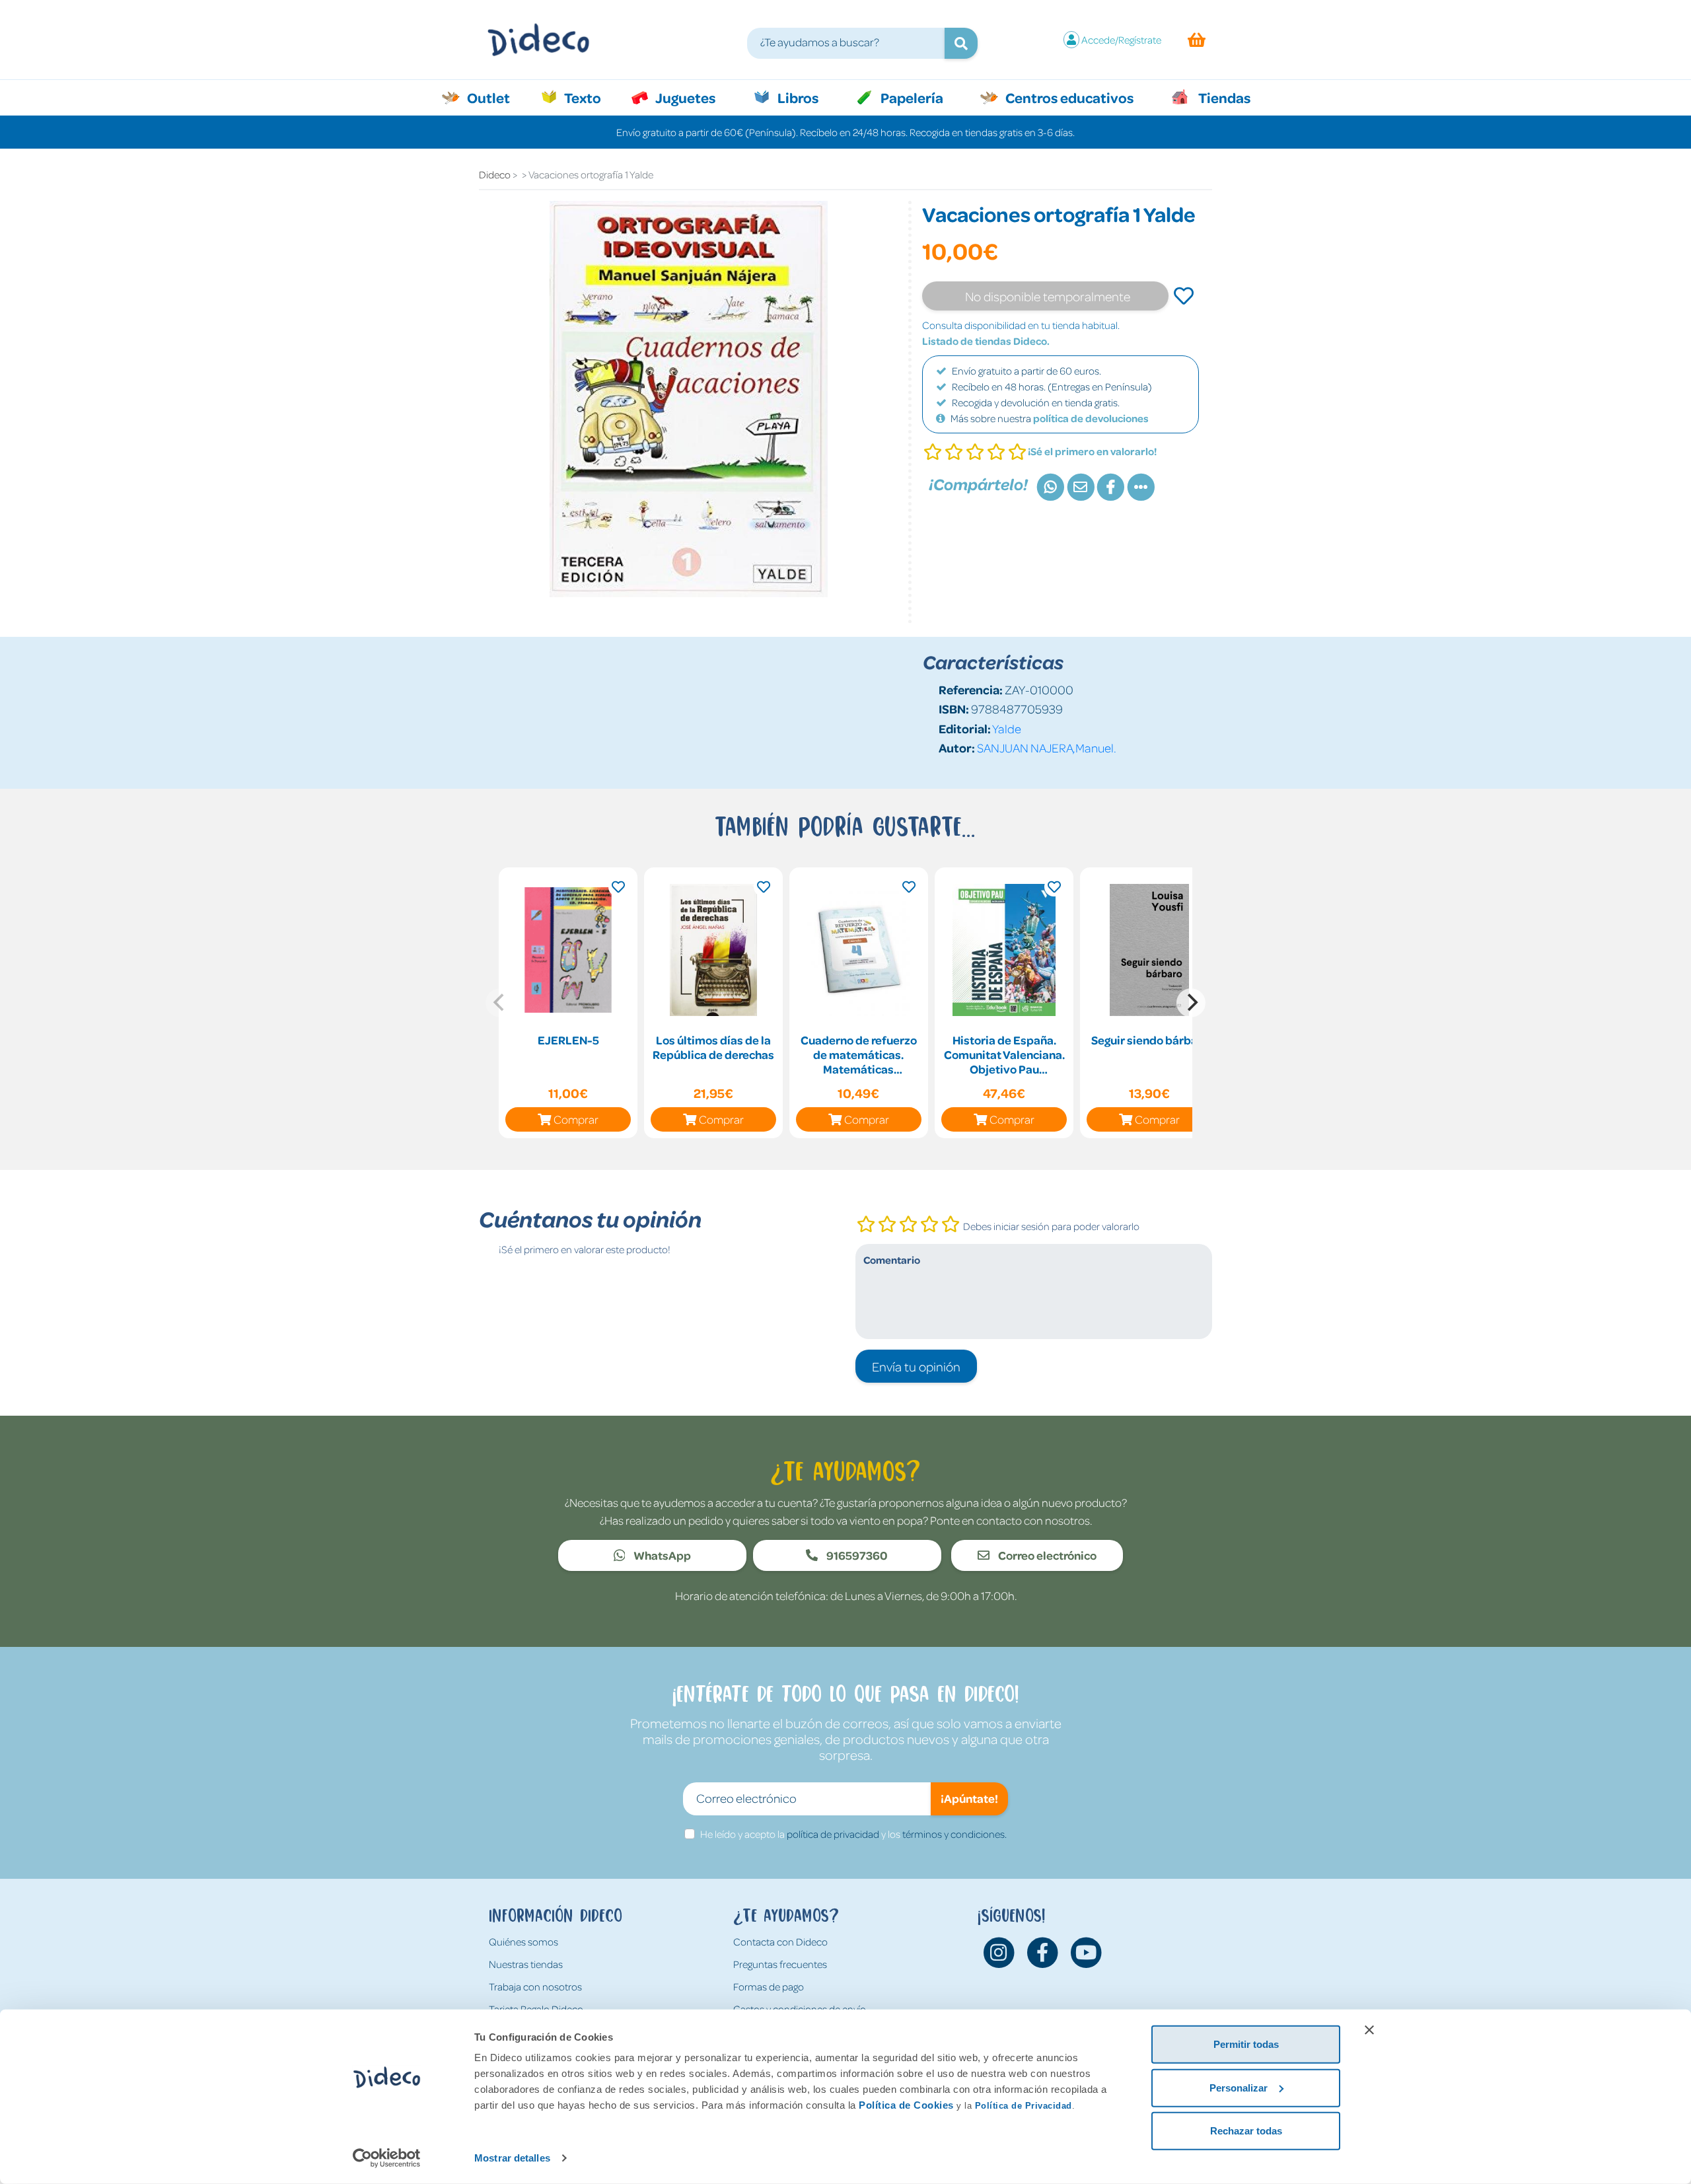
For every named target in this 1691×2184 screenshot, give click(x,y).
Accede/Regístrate (1121, 40)
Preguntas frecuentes (780, 1964)
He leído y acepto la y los (853, 1834)
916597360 (856, 1555)
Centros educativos (1068, 97)
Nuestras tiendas (526, 1964)
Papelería (911, 97)
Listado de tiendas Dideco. (986, 341)
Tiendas (1223, 97)
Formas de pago (769, 1986)
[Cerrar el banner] (1369, 2030)
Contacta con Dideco (780, 1942)
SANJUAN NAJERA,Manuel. (1047, 747)
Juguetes (684, 97)
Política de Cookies (906, 2105)
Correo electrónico (1046, 1555)
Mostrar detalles (512, 2158)
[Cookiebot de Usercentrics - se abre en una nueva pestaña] (387, 2158)
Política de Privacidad (1024, 2106)
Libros (797, 97)
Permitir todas (1246, 2044)
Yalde (1007, 728)
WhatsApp (661, 1555)
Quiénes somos (523, 1942)
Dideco (495, 174)
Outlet (495, 97)
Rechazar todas (1246, 2131)
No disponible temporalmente (1048, 296)
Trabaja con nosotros (535, 1986)
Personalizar (1239, 2087)
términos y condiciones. (954, 1834)
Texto (590, 97)
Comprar (576, 1119)
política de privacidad (833, 1834)
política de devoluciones (1091, 418)
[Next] (1191, 1003)
